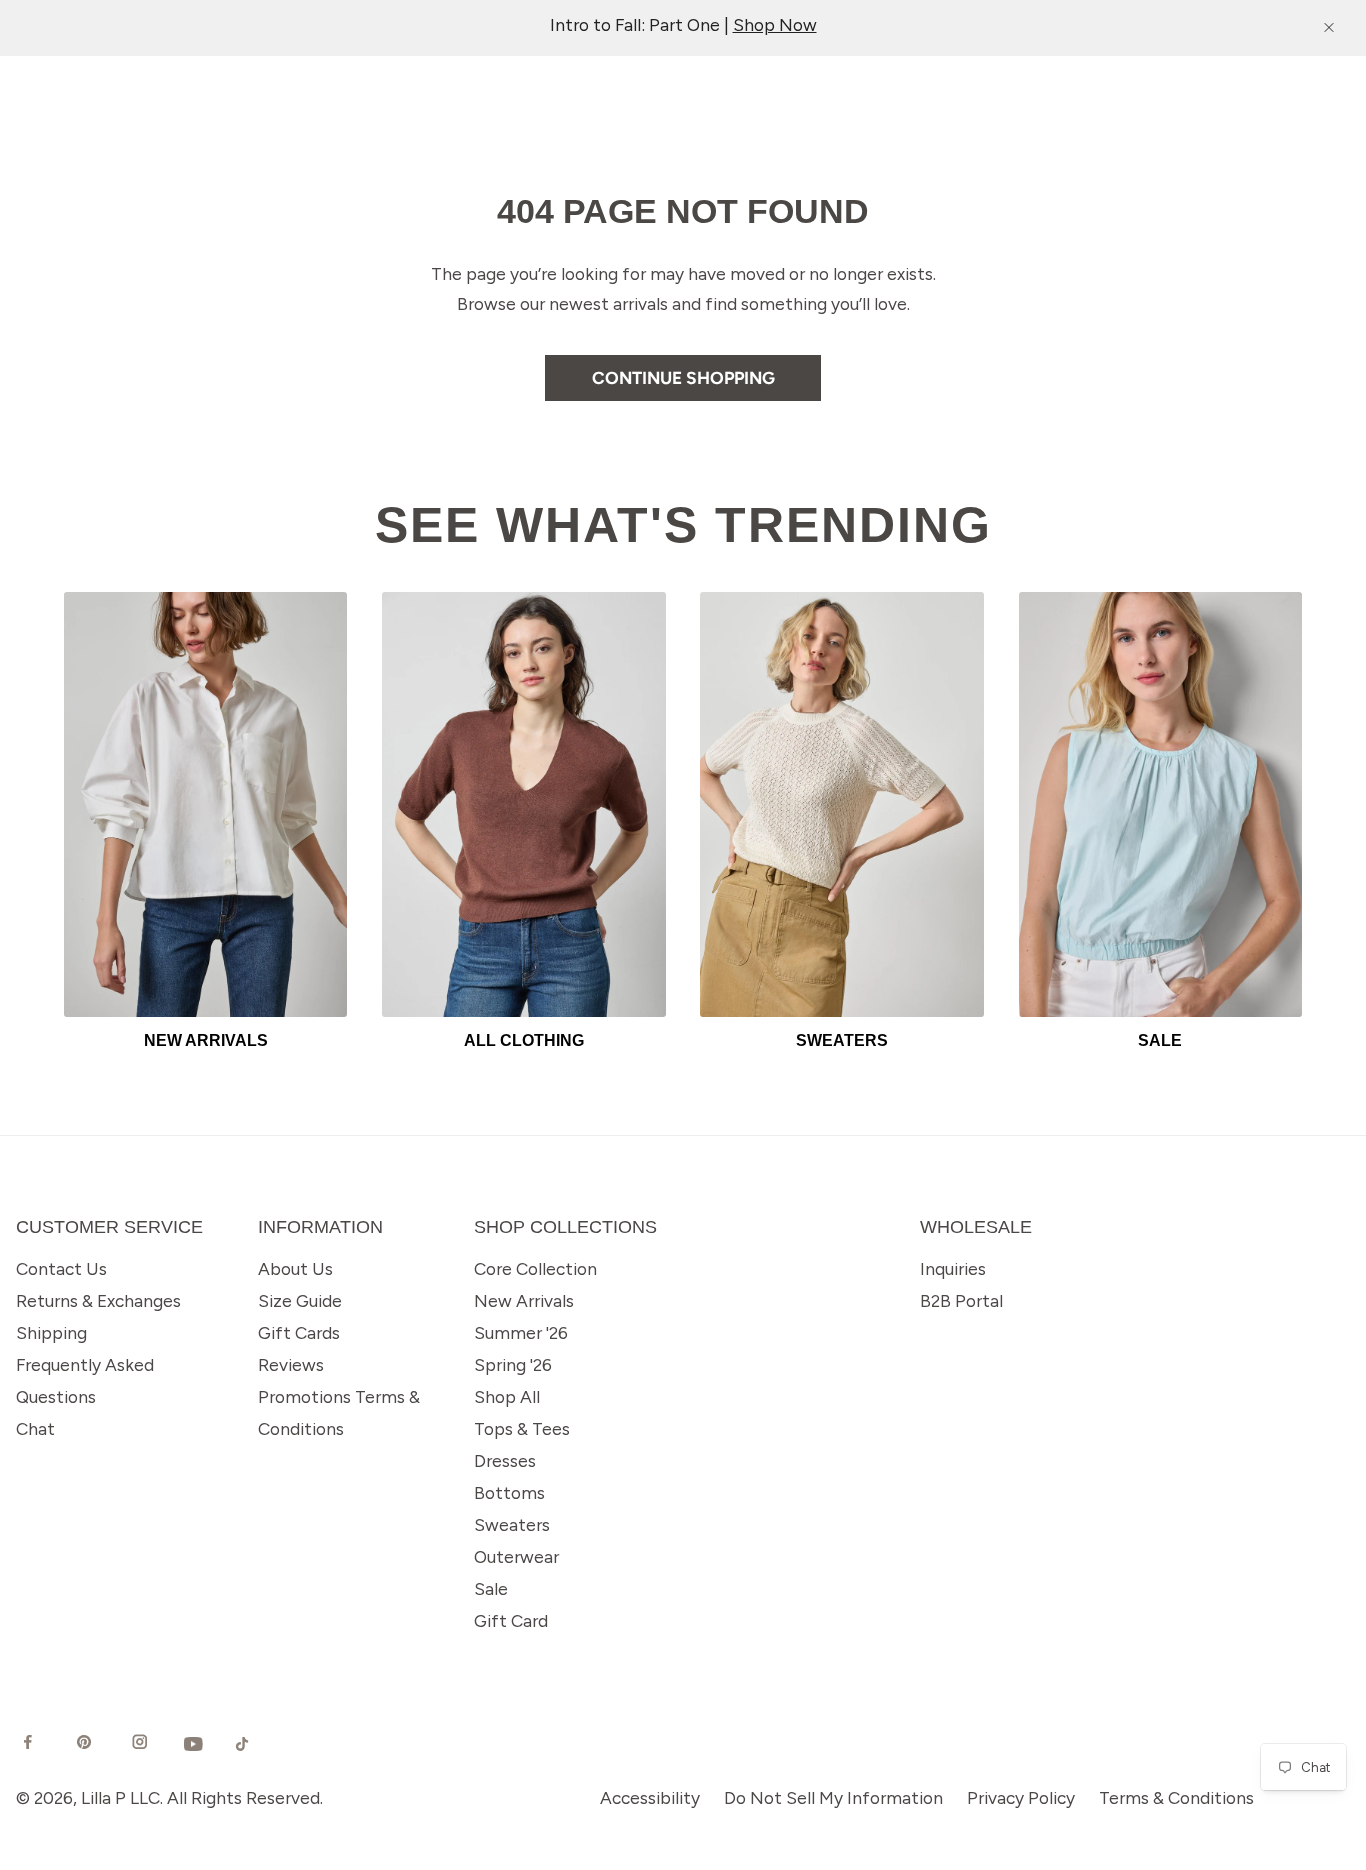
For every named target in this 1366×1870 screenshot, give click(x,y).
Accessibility (650, 1797)
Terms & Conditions (1176, 1797)
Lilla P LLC (120, 1797)
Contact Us (61, 1268)
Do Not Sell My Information (833, 1797)
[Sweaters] (841, 804)
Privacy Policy (1021, 1797)
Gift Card (511, 1620)
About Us (295, 1268)
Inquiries (953, 1268)
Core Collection (535, 1268)
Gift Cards (299, 1332)
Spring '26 (513, 1364)
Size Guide (300, 1300)
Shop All (507, 1396)
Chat (35, 1428)
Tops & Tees (522, 1428)
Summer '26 (521, 1332)
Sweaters (512, 1524)
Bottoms (509, 1492)
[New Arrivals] (205, 804)
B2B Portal (961, 1300)
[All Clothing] (523, 804)
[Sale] (1160, 804)
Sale (491, 1588)
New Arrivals (524, 1300)
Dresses (505, 1460)
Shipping (51, 1332)
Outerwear (516, 1556)
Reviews (291, 1364)
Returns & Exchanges (98, 1300)
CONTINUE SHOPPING (683, 377)
